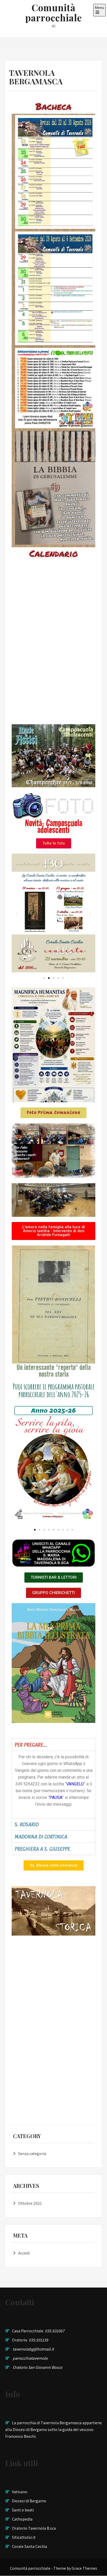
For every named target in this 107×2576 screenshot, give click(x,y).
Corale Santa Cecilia (29, 2546)
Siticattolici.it (24, 2537)
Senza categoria (32, 2154)
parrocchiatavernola (30, 2358)
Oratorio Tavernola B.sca (34, 2528)
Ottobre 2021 (30, 2203)
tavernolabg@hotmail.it (33, 2349)
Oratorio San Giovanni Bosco (38, 2367)
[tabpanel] (53, 1784)
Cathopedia (22, 2519)
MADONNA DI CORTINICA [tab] (41, 1837)
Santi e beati (23, 2510)
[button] (17, 914)
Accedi (24, 2253)
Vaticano (20, 2492)
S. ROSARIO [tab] (27, 1824)
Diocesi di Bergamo (29, 2501)
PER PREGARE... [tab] (31, 1745)
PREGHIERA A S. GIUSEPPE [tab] (42, 1849)
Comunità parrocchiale (53, 12)
